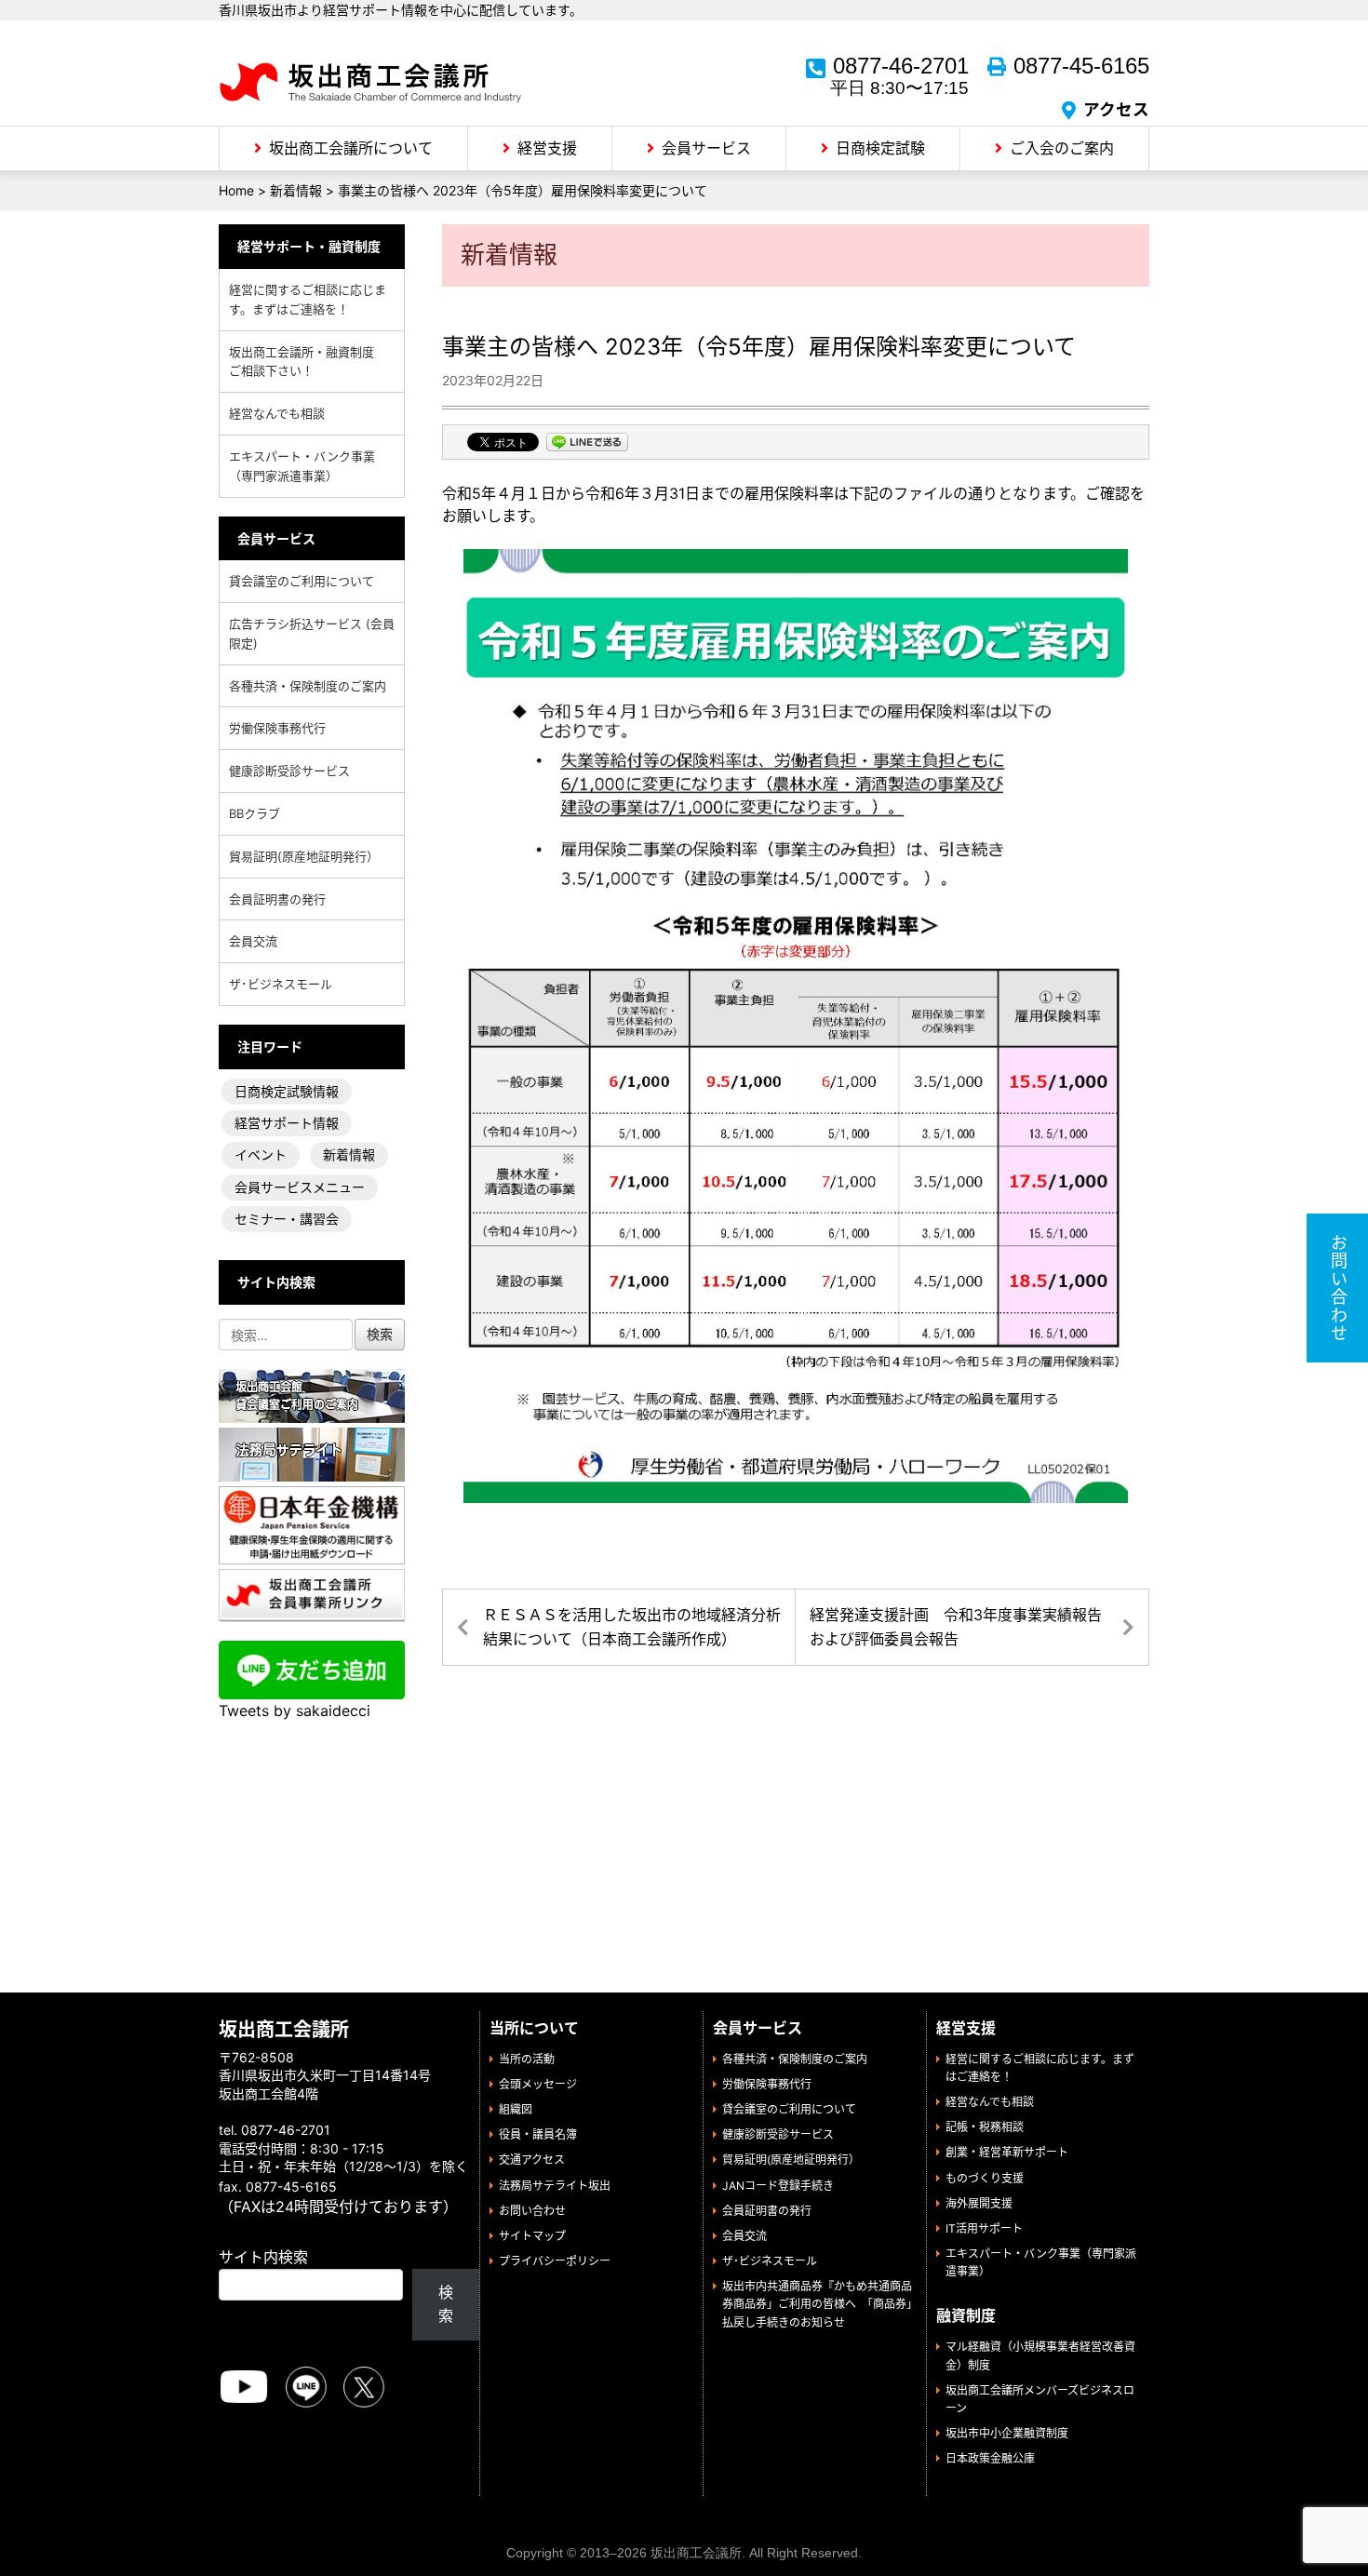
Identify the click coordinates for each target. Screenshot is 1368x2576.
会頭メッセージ (538, 2084)
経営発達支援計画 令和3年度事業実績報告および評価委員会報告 (956, 1627)
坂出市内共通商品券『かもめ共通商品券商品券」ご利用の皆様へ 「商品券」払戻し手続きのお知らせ (817, 2304)
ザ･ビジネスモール (281, 984)
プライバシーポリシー (555, 2261)
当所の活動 (527, 2059)
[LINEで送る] (587, 444)
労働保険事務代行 (277, 728)
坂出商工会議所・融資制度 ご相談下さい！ (308, 362)
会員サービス (706, 148)
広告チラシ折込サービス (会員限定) (312, 633)
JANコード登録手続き (778, 2186)
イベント (261, 1154)
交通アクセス (532, 2160)
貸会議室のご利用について (302, 581)
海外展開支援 (979, 2203)
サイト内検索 (263, 2257)
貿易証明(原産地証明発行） (304, 856)
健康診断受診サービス (289, 771)
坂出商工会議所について (351, 148)
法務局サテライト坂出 (555, 2186)
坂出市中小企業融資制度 (1007, 2433)
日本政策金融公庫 (990, 2458)
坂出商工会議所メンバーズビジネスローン (1040, 2399)
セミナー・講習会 (287, 1219)
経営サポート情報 (287, 1123)
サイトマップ (532, 2236)
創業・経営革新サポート (1007, 2152)
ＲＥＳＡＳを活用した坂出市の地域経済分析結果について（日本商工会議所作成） (632, 1627)
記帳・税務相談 (985, 2127)
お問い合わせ (532, 2211)
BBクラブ (255, 813)
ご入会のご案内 (1062, 148)
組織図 (516, 2109)
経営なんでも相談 (277, 413)
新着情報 (349, 1154)
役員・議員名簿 (538, 2134)
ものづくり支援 (985, 2178)
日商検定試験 (880, 148)
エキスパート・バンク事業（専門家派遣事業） (302, 466)
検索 (446, 2304)
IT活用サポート (984, 2228)
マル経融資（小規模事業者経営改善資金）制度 (1040, 2355)
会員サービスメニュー (300, 1187)
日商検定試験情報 (287, 1091)
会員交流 (253, 941)
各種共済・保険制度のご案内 (308, 686)
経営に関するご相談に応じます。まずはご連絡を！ (308, 299)
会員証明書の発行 (277, 899)
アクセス (1116, 109)
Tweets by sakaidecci (295, 1711)
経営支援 (547, 148)
